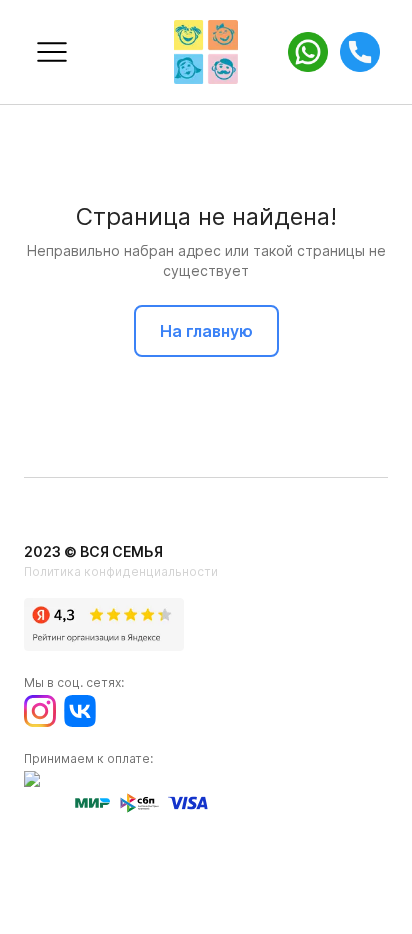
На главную (206, 331)
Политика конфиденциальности (121, 571)
